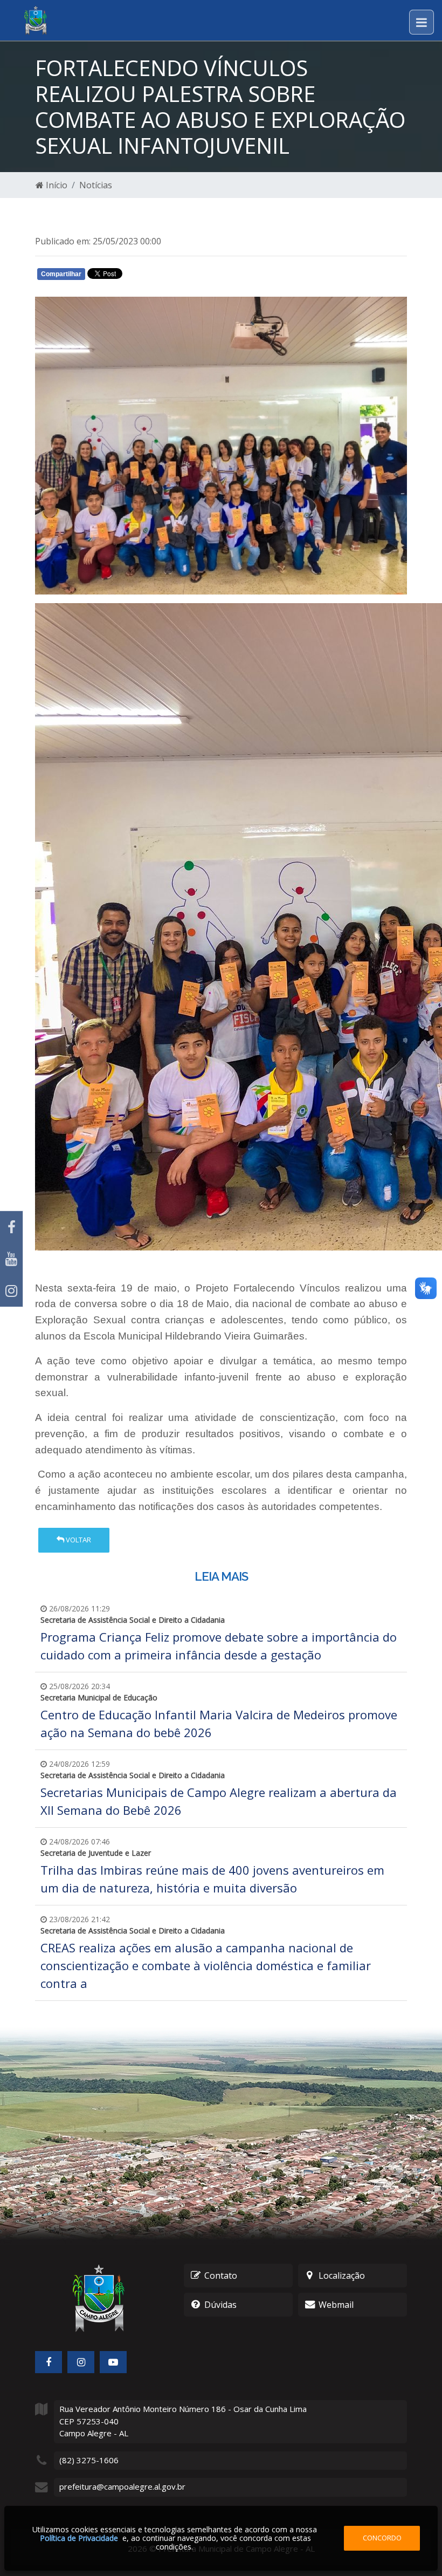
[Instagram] (11, 1291)
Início (56, 185)
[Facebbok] (49, 2362)
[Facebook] (11, 1227)
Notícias (96, 185)
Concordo (382, 2538)
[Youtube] (11, 1259)
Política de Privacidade (79, 2538)
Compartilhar (61, 274)
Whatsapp (162, 276)
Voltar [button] (78, 1540)
